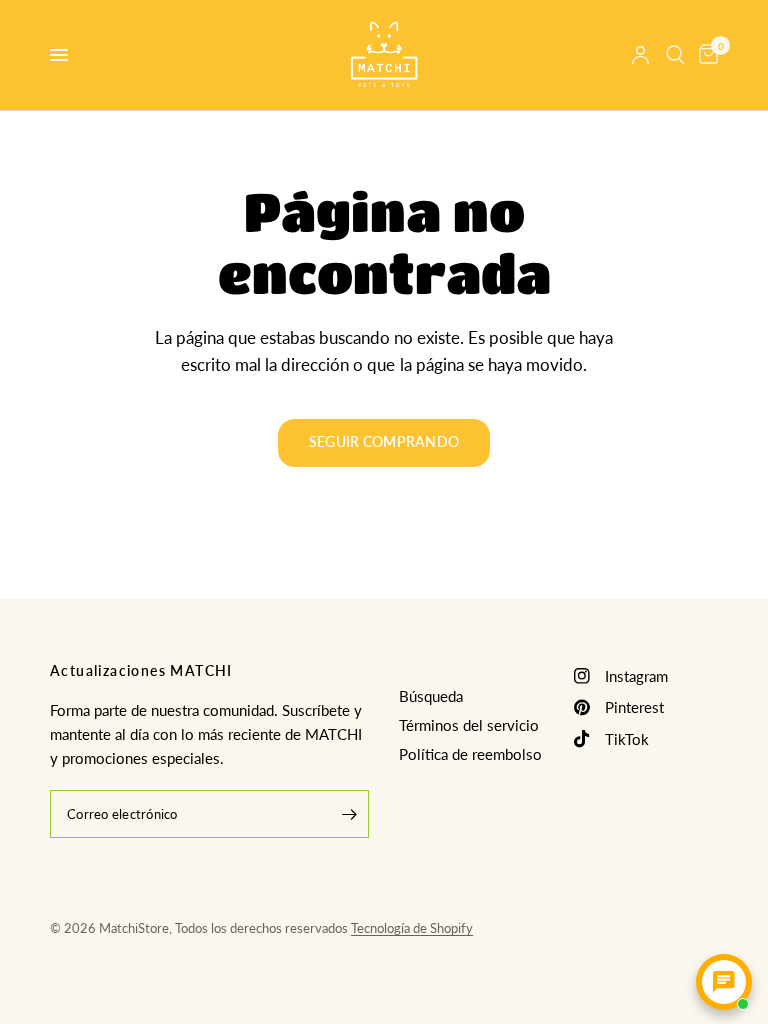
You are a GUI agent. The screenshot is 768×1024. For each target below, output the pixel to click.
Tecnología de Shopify (412, 928)
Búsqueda (431, 696)
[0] (705, 55)
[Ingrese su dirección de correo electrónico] (349, 814)
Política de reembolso (470, 754)
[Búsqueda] (675, 55)
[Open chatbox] (724, 982)
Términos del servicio (469, 725)
